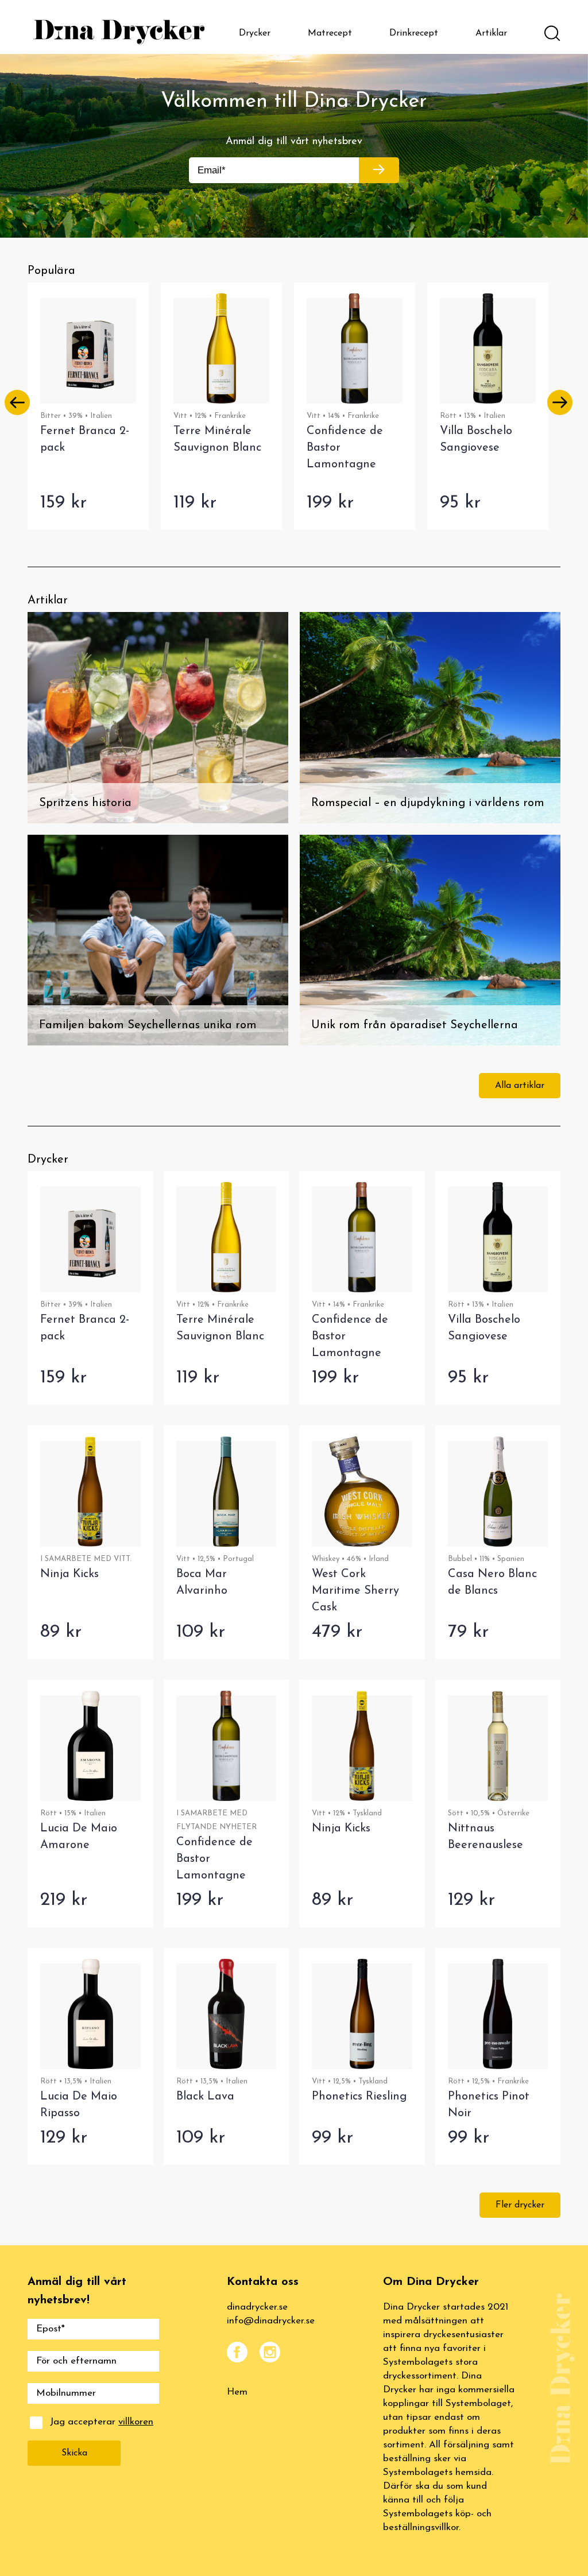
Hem (237, 2392)
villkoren (136, 2422)
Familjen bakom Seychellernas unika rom (148, 1025)
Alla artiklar (520, 1086)
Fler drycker (520, 2205)
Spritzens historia (85, 803)
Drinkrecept (414, 33)
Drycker (255, 33)
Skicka (74, 2453)
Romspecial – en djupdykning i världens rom (428, 803)
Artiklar (491, 33)
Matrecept (330, 33)
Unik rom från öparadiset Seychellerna (415, 1025)
